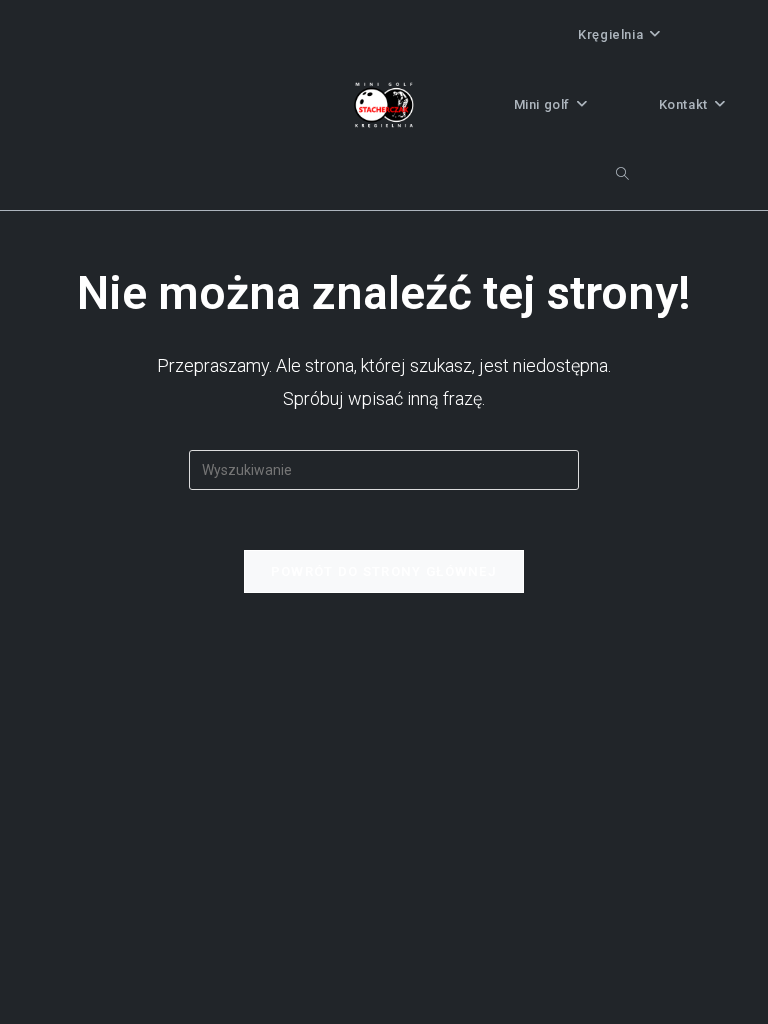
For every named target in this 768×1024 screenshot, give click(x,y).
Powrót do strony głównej (384, 571)
